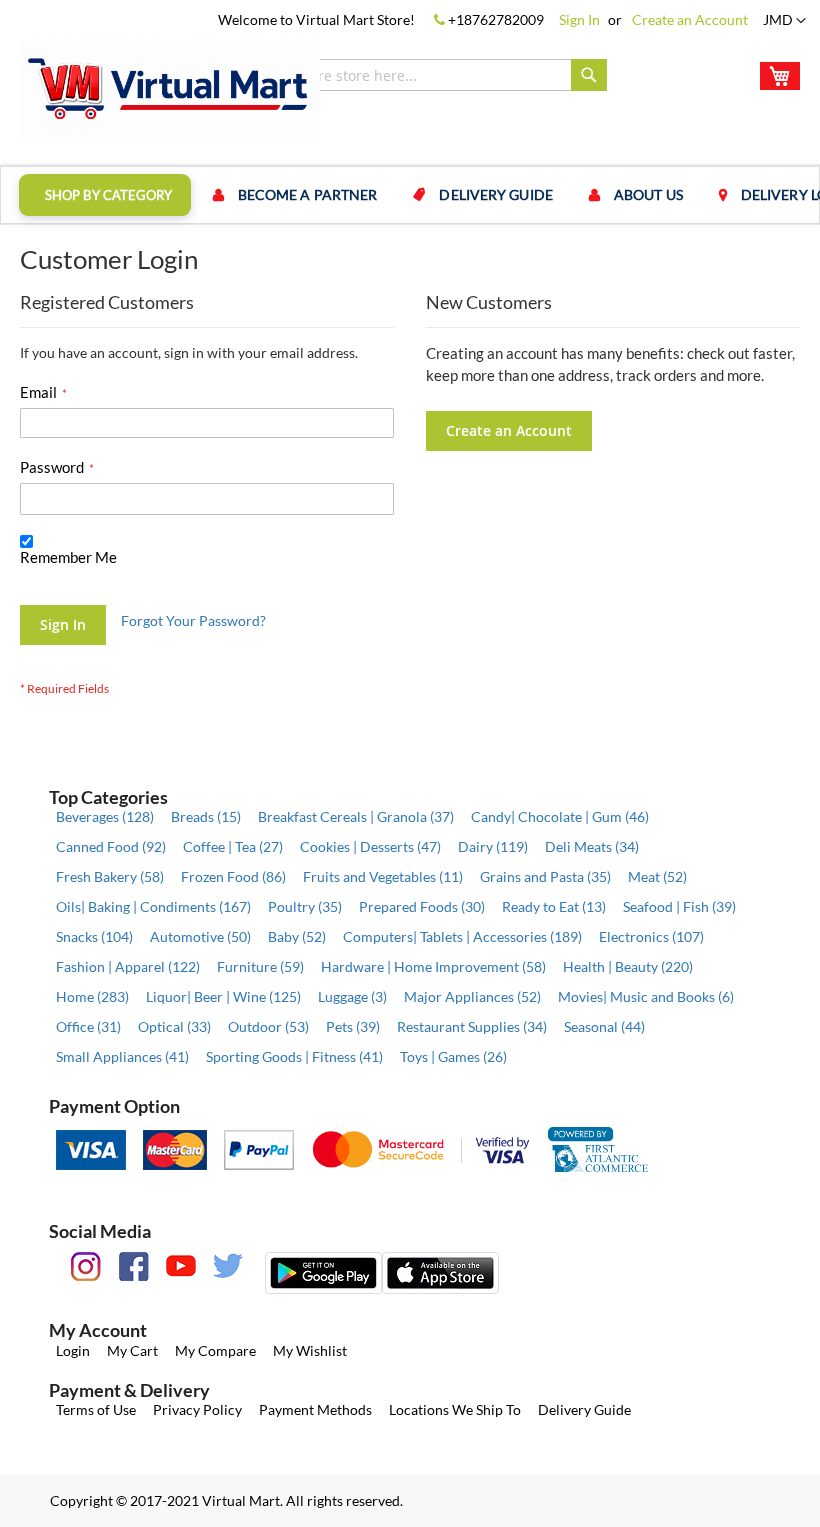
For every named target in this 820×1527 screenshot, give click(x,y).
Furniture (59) (260, 966)
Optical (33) (174, 1026)
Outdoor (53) (268, 1026)
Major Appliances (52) (472, 996)
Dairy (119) (493, 846)
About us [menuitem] (648, 194)
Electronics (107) (651, 936)
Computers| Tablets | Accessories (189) (462, 936)
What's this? (52, 576)
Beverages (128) (105, 816)
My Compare (215, 1350)
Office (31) (88, 1026)
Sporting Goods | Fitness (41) (294, 1056)
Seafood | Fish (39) (679, 906)
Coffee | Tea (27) (233, 846)
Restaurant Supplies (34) (472, 1026)
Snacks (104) (94, 936)
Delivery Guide (584, 1409)
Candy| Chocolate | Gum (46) (560, 816)
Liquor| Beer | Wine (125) (223, 996)
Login (73, 1350)
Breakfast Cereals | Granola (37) (356, 816)
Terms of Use (96, 1409)
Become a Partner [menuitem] (308, 194)
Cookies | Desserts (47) (370, 846)
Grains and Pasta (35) (545, 876)
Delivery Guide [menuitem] (495, 194)
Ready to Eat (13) (554, 906)
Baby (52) (297, 936)
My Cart (132, 1350)
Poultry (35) (305, 906)
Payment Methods (315, 1409)
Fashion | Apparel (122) (128, 966)
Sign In (579, 19)
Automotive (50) (200, 936)
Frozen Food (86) (233, 876)
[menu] (410, 195)
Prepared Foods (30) (422, 906)
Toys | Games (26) (453, 1056)
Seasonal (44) (604, 1026)
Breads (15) (206, 816)
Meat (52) (657, 876)
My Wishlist (310, 1350)
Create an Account (690, 19)
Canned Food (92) (111, 846)
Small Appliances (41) (122, 1056)
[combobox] (419, 75)
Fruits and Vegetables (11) (383, 876)
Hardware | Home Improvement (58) (433, 966)
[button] (784, 21)
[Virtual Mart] (170, 89)
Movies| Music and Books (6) (646, 996)
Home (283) (92, 996)
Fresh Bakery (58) (110, 876)
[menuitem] (105, 195)
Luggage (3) (352, 996)
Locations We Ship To (455, 1409)
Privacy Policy (197, 1409)
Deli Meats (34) (592, 846)
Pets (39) (353, 1026)
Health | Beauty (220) (628, 966)
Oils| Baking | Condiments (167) (153, 906)
